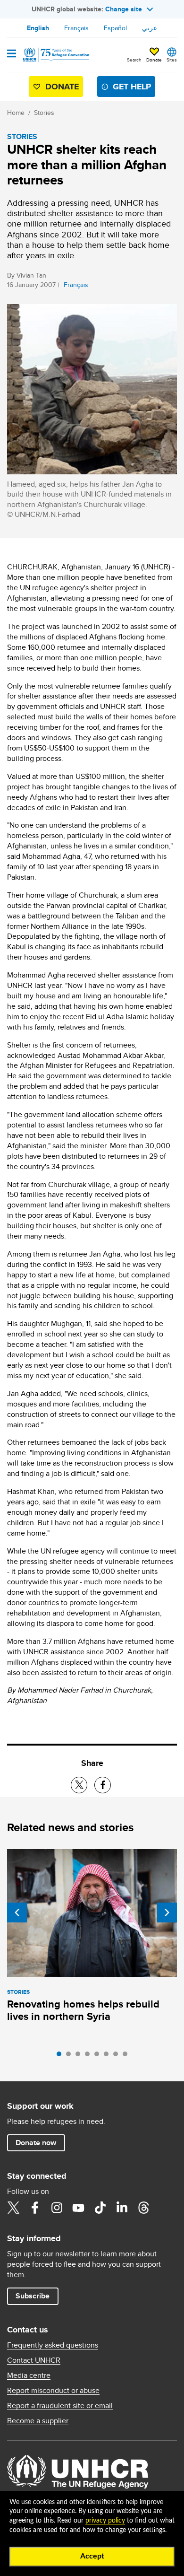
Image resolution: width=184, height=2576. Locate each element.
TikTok (100, 2208)
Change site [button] (124, 9)
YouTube (78, 2208)
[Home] (55, 55)
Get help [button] (132, 87)
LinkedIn (122, 2208)
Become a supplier (38, 2421)
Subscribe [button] (33, 2296)
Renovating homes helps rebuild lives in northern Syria (83, 2010)
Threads (143, 2208)
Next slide (167, 1912)
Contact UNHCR (34, 2360)
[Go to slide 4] (90, 2056)
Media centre (29, 2375)
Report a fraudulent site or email (60, 2406)
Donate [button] (154, 60)
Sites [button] (172, 60)
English (38, 28)
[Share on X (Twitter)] (79, 1785)
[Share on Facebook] (103, 1785)
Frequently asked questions (53, 2345)
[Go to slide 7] (118, 2056)
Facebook (35, 2208)
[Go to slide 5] (99, 2056)
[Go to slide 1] (61, 2056)
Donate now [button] (36, 2143)
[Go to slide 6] (109, 2056)
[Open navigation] (12, 54)
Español (115, 28)
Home (16, 113)
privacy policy (105, 2521)
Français (76, 28)
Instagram (57, 2208)
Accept (92, 2556)
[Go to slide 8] (127, 2056)
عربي (150, 28)
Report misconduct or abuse (53, 2391)
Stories (44, 113)
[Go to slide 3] (80, 2056)
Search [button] (134, 60)
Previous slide (17, 1912)
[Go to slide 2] (71, 2056)
